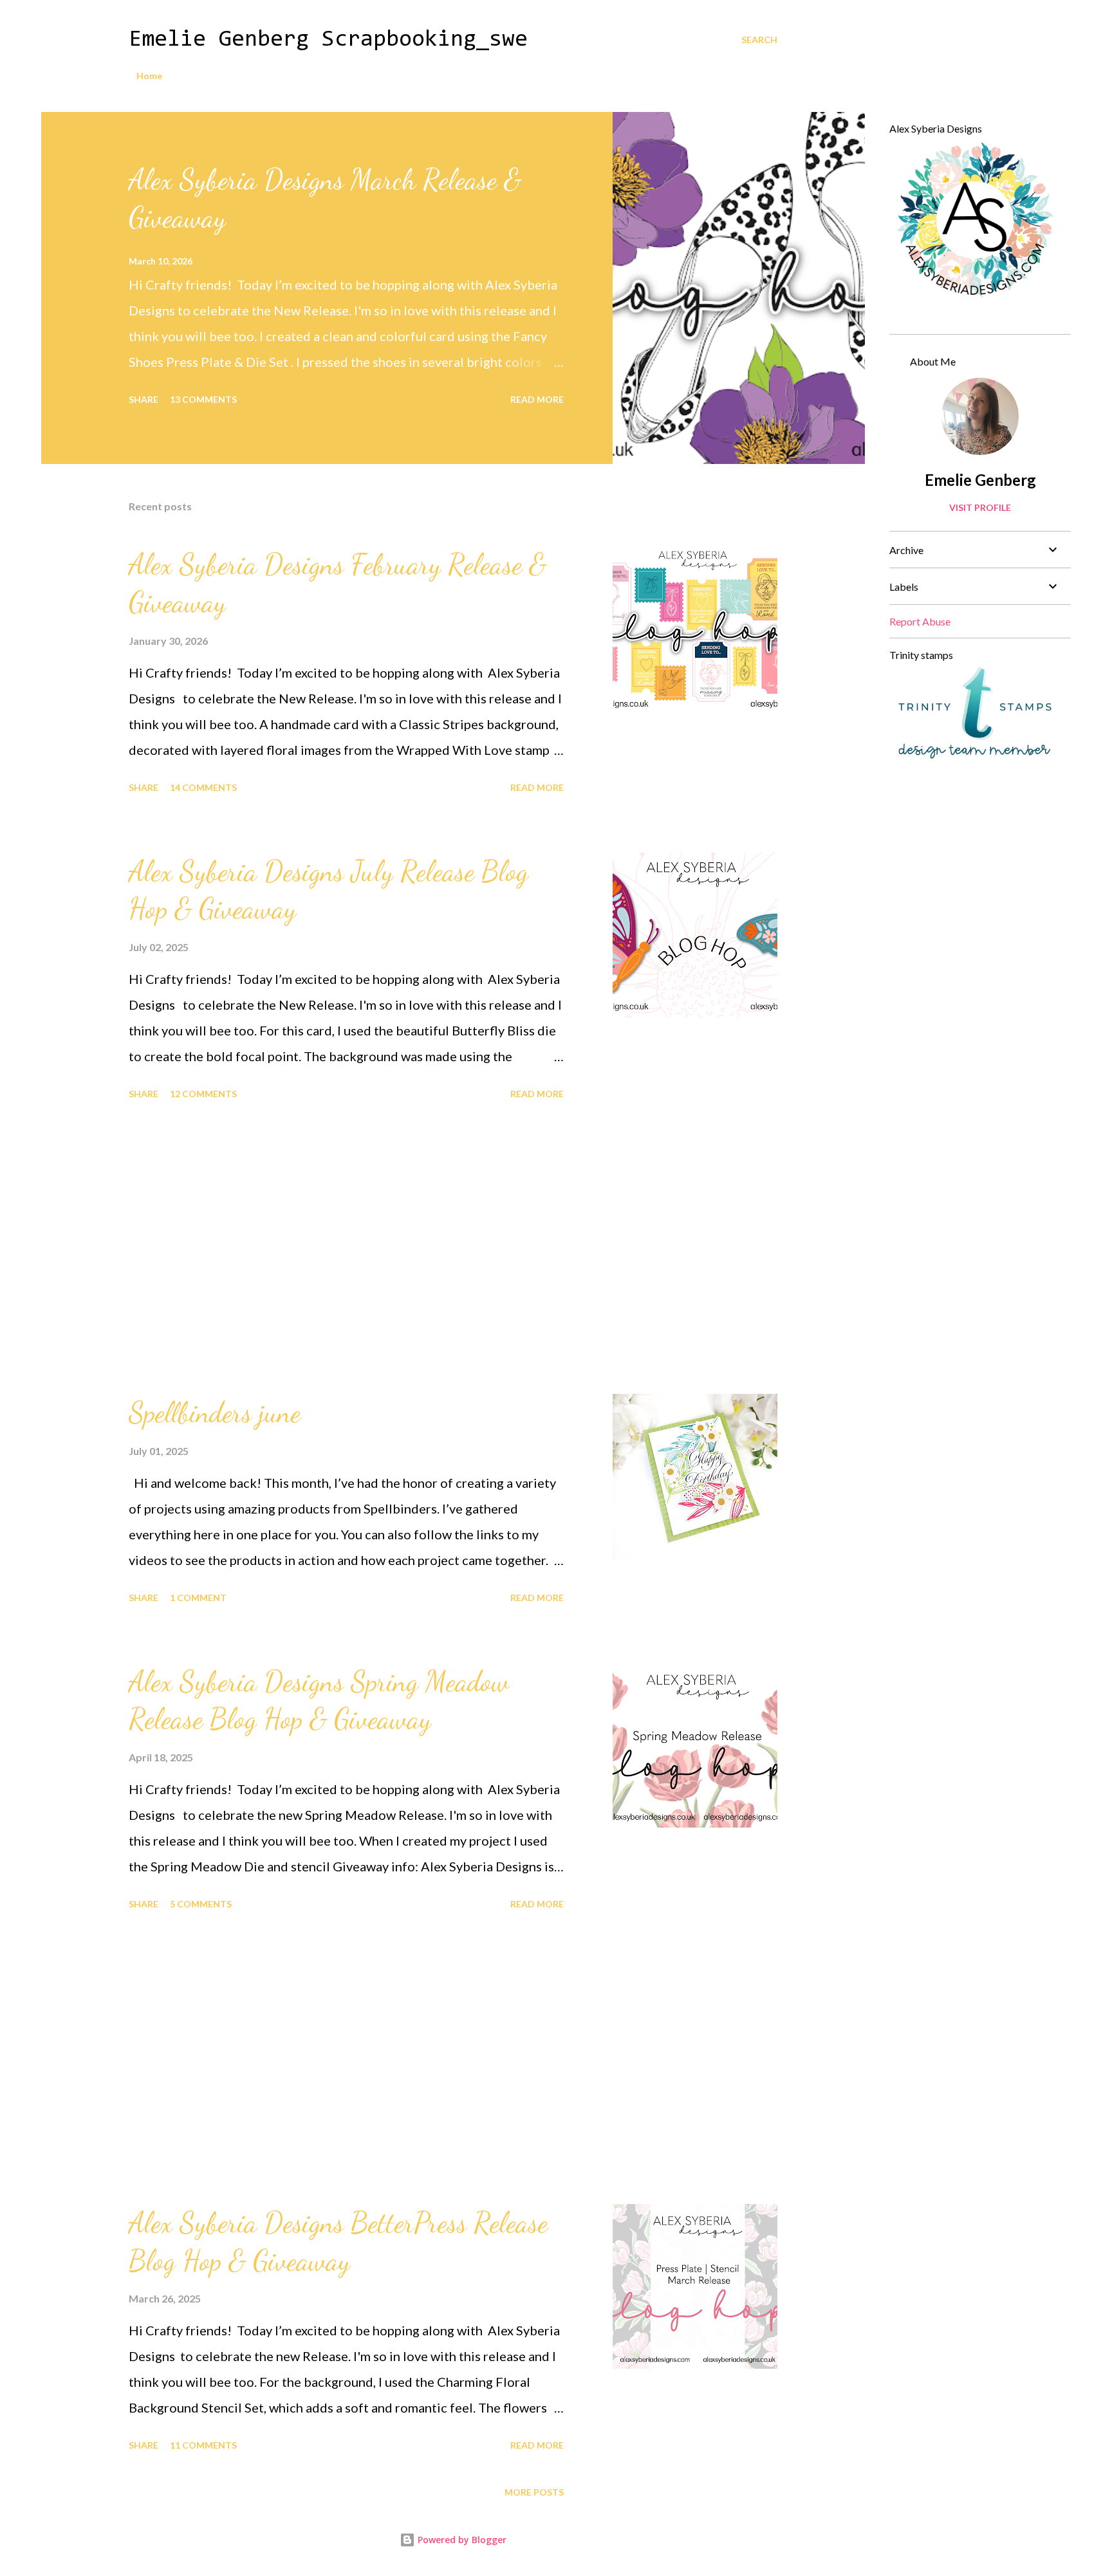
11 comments (203, 2445)
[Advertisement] (346, 1249)
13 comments (203, 399)
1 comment (198, 1598)
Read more (537, 399)
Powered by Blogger (461, 2540)
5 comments (201, 1904)
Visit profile (980, 507)
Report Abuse (920, 621)
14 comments (203, 787)
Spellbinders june (215, 1413)
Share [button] (144, 399)
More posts (534, 2492)
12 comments (203, 1094)
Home (149, 76)
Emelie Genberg (980, 480)
